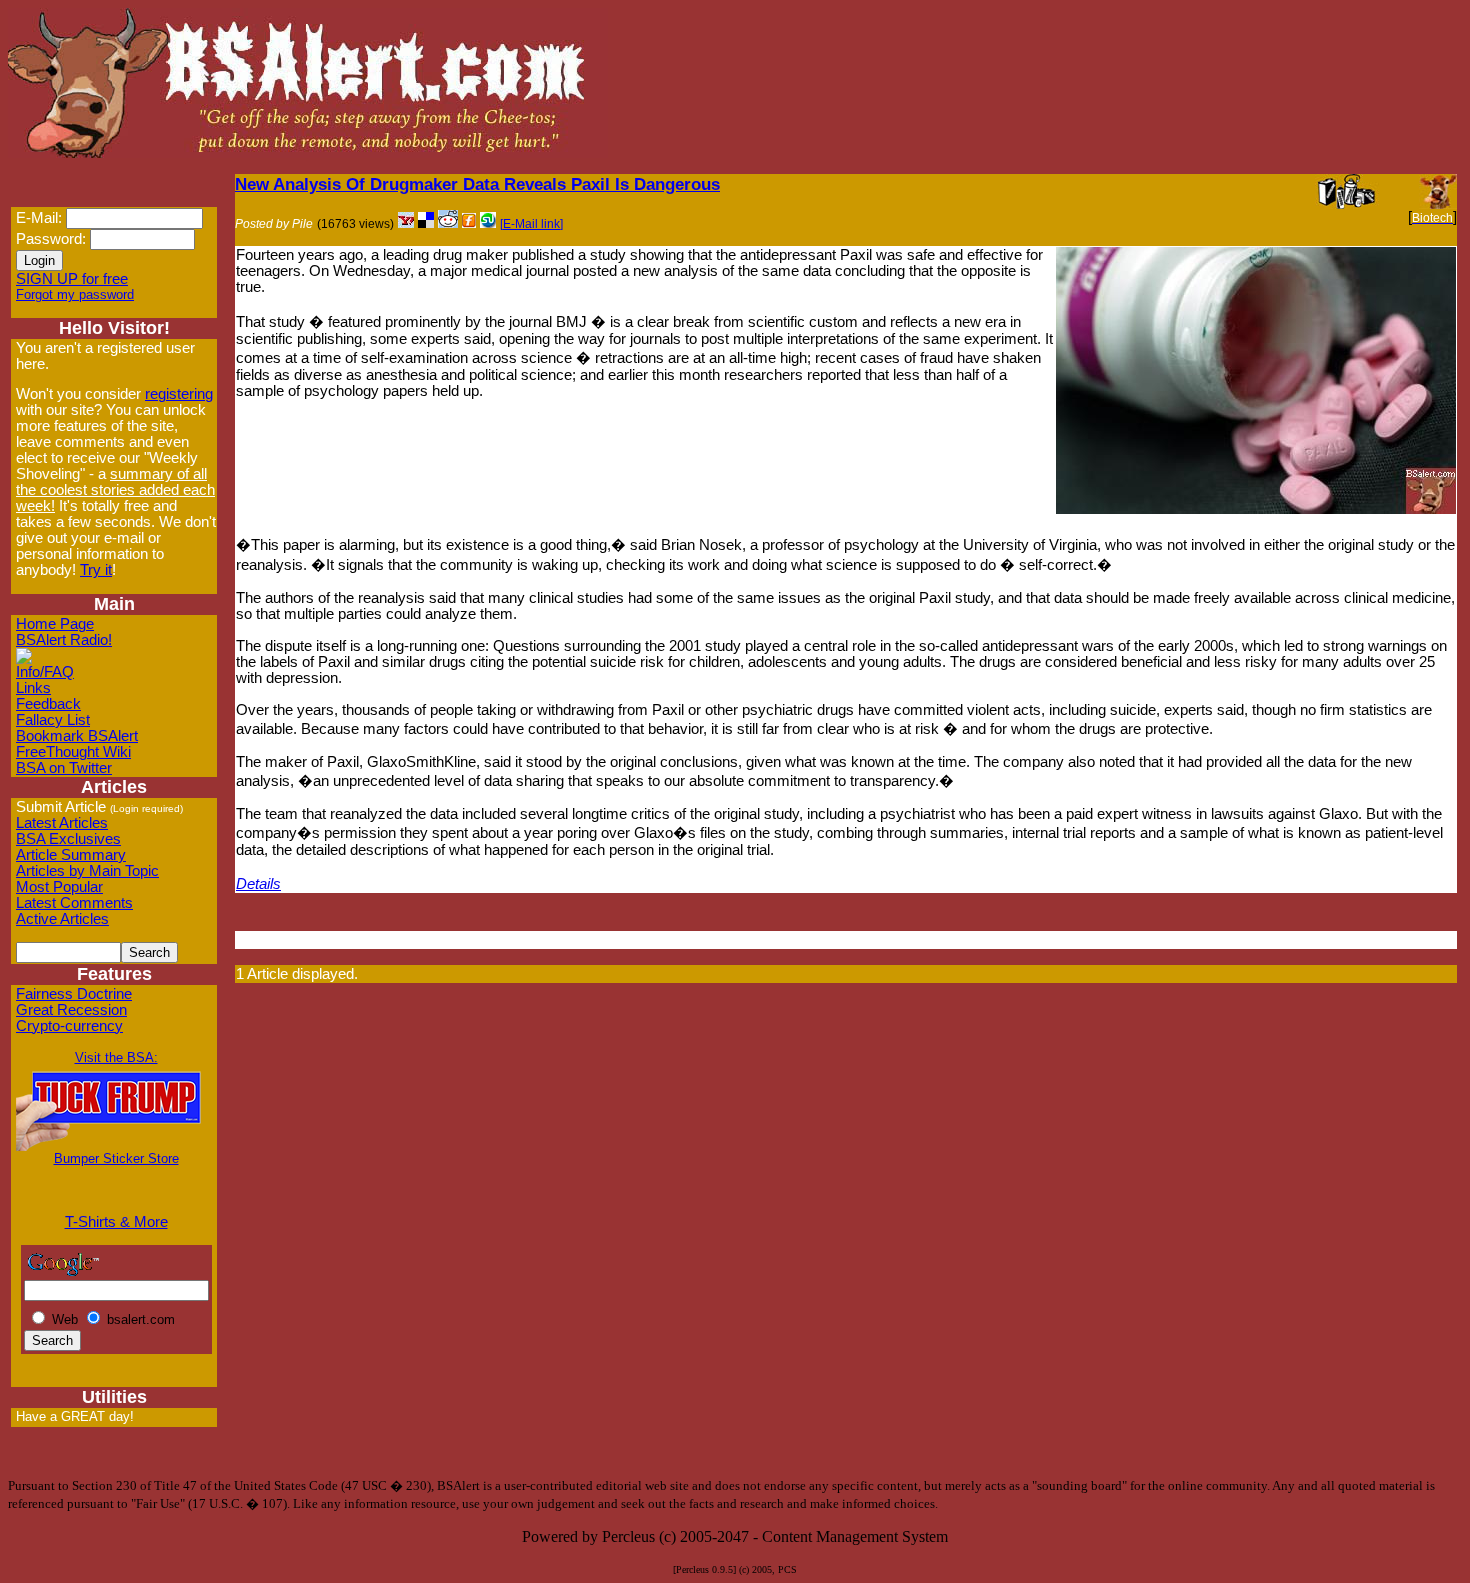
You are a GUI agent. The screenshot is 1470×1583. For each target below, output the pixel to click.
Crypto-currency (69, 1026)
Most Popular (59, 887)
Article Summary (71, 855)
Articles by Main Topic (87, 871)
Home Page (55, 624)
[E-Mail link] (531, 224)
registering (179, 394)
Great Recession (71, 1010)
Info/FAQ (45, 672)
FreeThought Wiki (73, 752)
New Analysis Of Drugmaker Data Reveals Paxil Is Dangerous (477, 184)
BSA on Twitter (64, 768)
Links (33, 688)
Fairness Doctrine (74, 994)
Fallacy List (53, 720)
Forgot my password (75, 294)
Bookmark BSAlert (77, 736)
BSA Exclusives (68, 839)
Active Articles (62, 919)
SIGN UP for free (72, 279)
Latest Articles (62, 823)
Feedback (48, 704)
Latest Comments (74, 903)
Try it (96, 570)
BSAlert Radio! (64, 640)
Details (258, 884)
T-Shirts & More (116, 1222)
